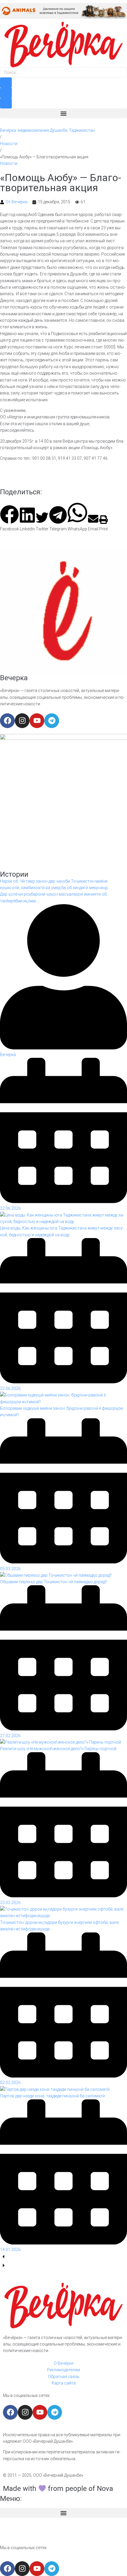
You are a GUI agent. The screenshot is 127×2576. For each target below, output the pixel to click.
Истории (14, 874)
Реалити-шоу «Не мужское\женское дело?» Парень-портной (58, 1749)
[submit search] (6, 83)
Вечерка (14, 678)
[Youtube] (37, 721)
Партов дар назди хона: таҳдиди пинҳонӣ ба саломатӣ (52, 2096)
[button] (63, 113)
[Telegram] (52, 721)
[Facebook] (7, 721)
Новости (9, 144)
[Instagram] (22, 721)
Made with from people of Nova (58, 2489)
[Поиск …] (63, 72)
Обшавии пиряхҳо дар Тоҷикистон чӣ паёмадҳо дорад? (53, 1582)
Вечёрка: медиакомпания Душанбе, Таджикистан (47, 130)
